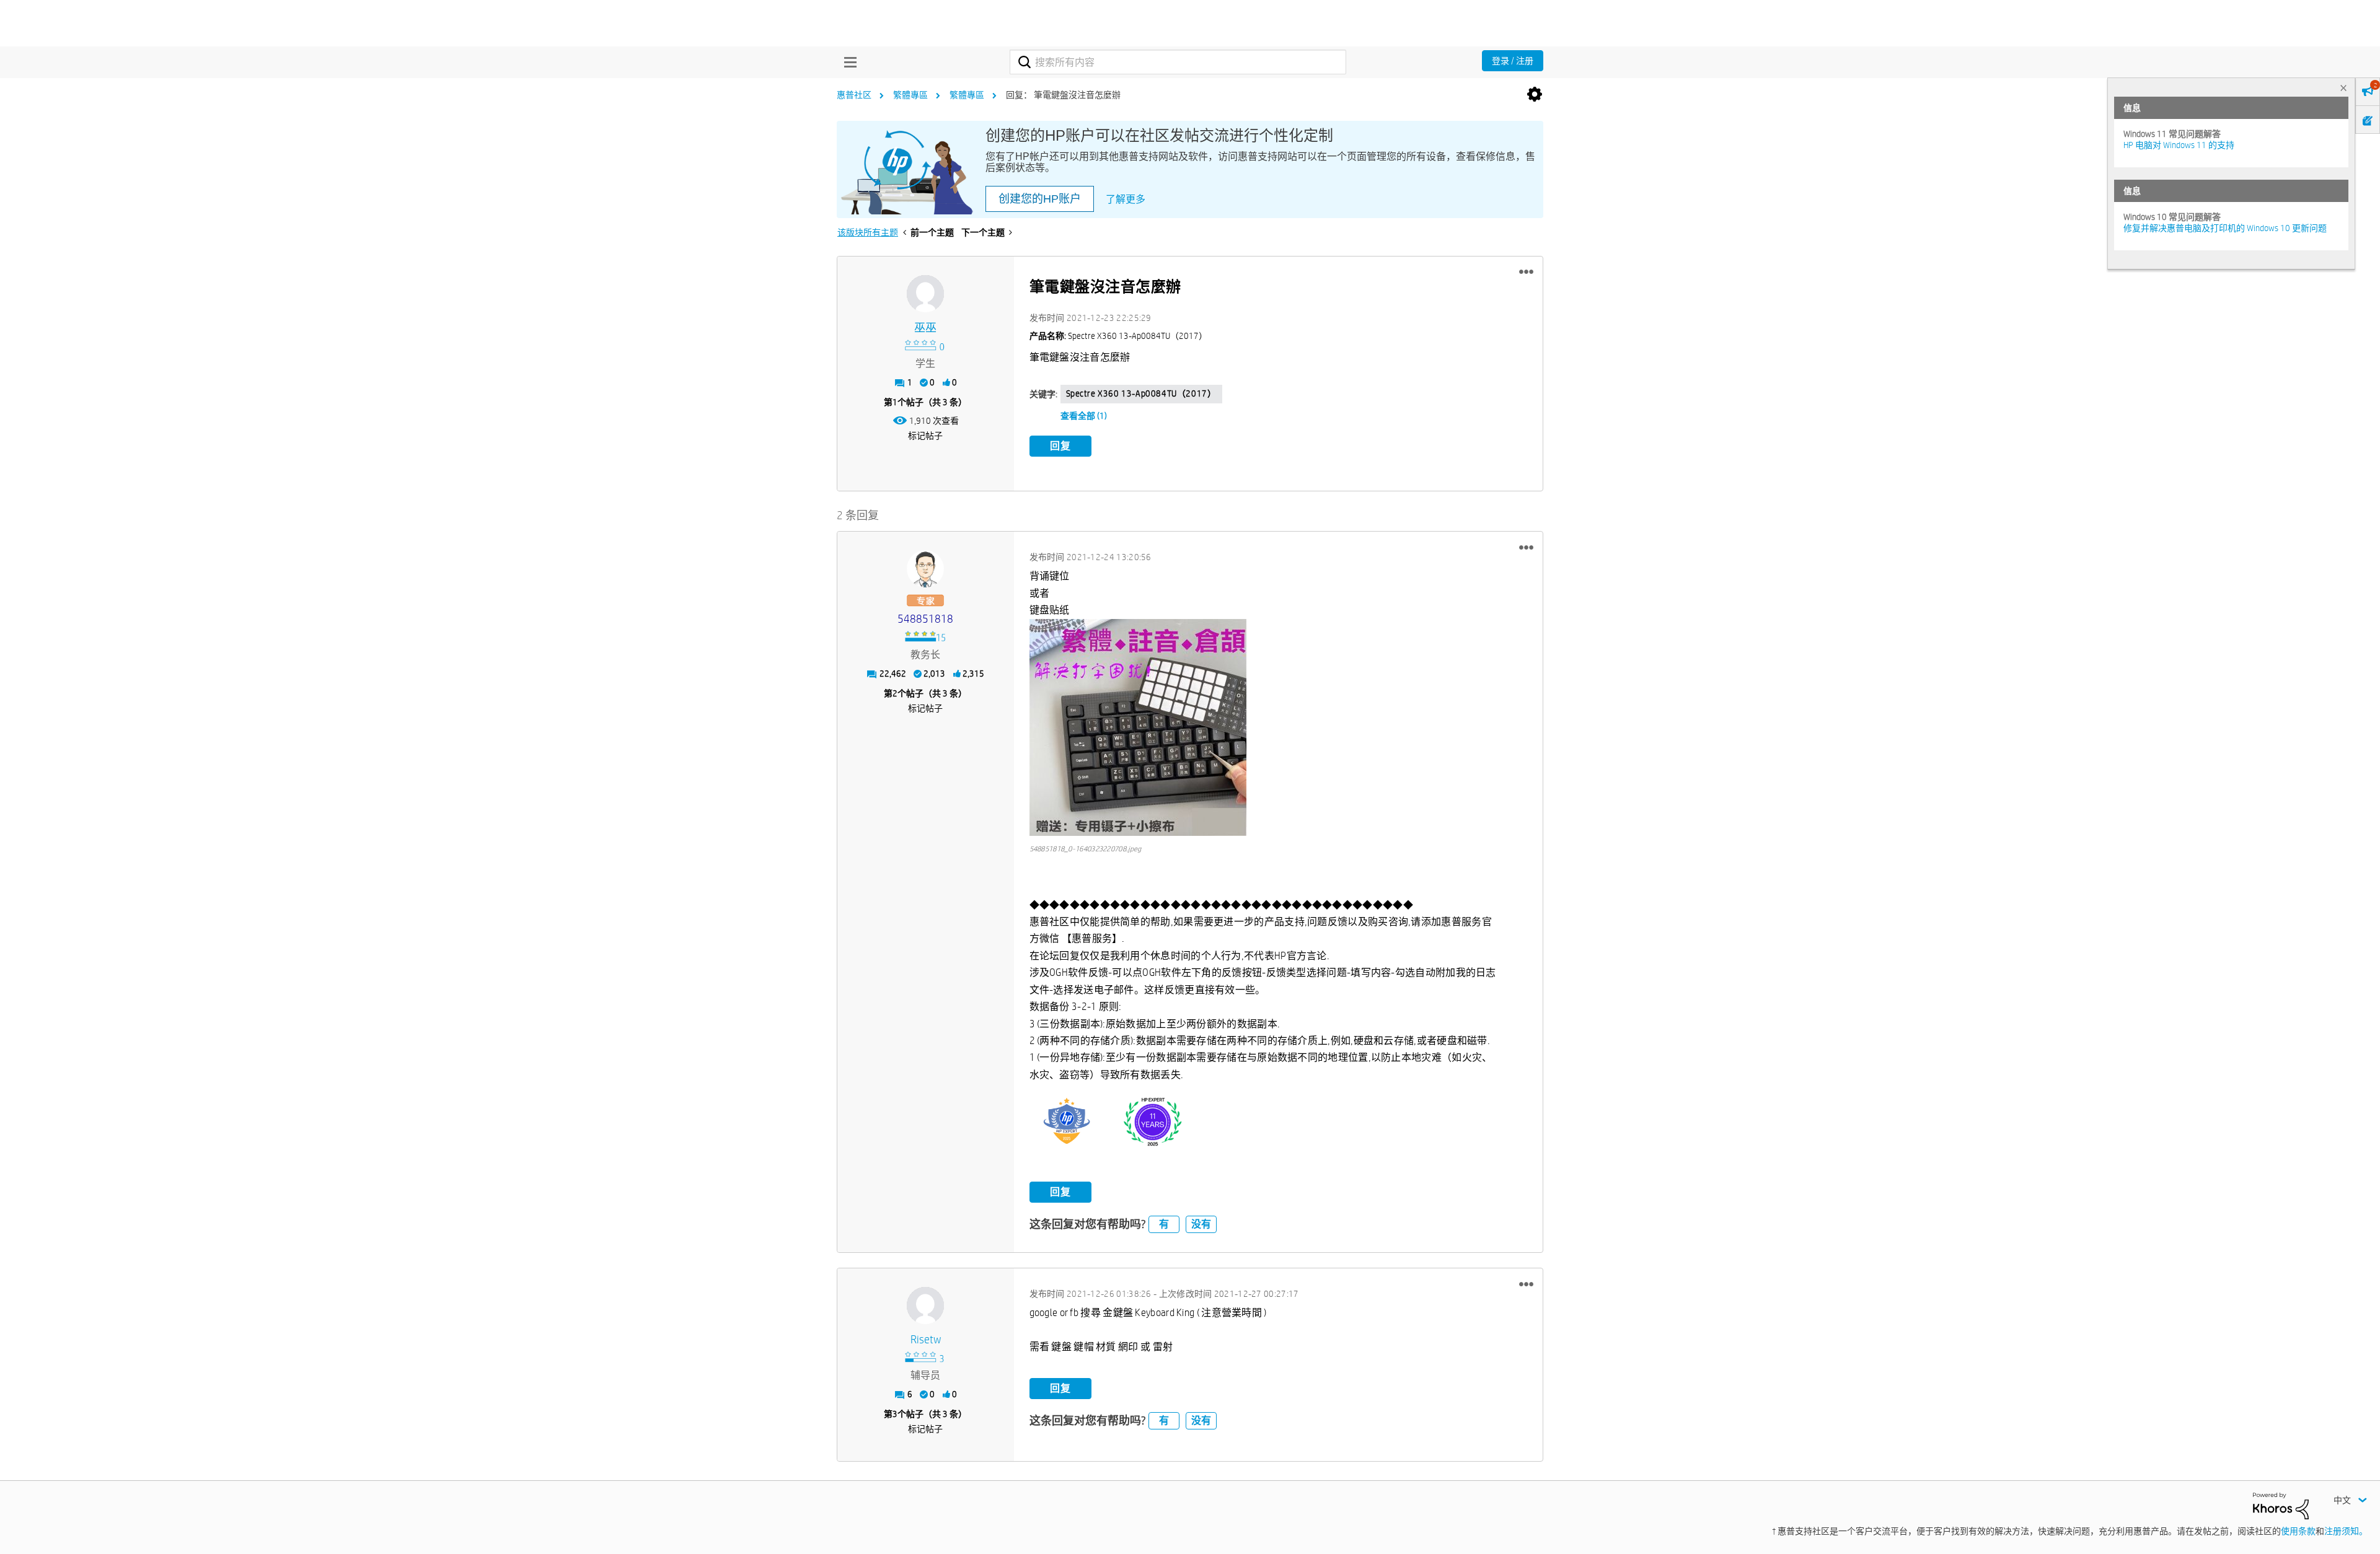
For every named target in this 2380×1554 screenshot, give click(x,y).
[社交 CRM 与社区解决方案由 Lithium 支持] (2281, 1505)
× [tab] (2343, 88)
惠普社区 (854, 95)
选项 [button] (1535, 95)
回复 (1060, 446)
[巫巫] (925, 294)
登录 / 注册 (1513, 61)
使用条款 (2298, 1531)
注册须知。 (2346, 1531)
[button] (1526, 272)
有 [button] (1164, 1224)
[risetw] (925, 1306)
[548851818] (925, 569)
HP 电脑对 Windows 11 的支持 (2179, 145)
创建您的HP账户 (1040, 199)
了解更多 (1126, 199)
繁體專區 (910, 95)
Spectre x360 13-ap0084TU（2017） (1141, 393)
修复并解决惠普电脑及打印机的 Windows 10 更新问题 (2225, 228)
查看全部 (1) (1084, 416)
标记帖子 (925, 436)
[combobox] (1178, 62)
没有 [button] (1201, 1224)
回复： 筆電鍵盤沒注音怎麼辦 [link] (1063, 95)
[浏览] (847, 62)
